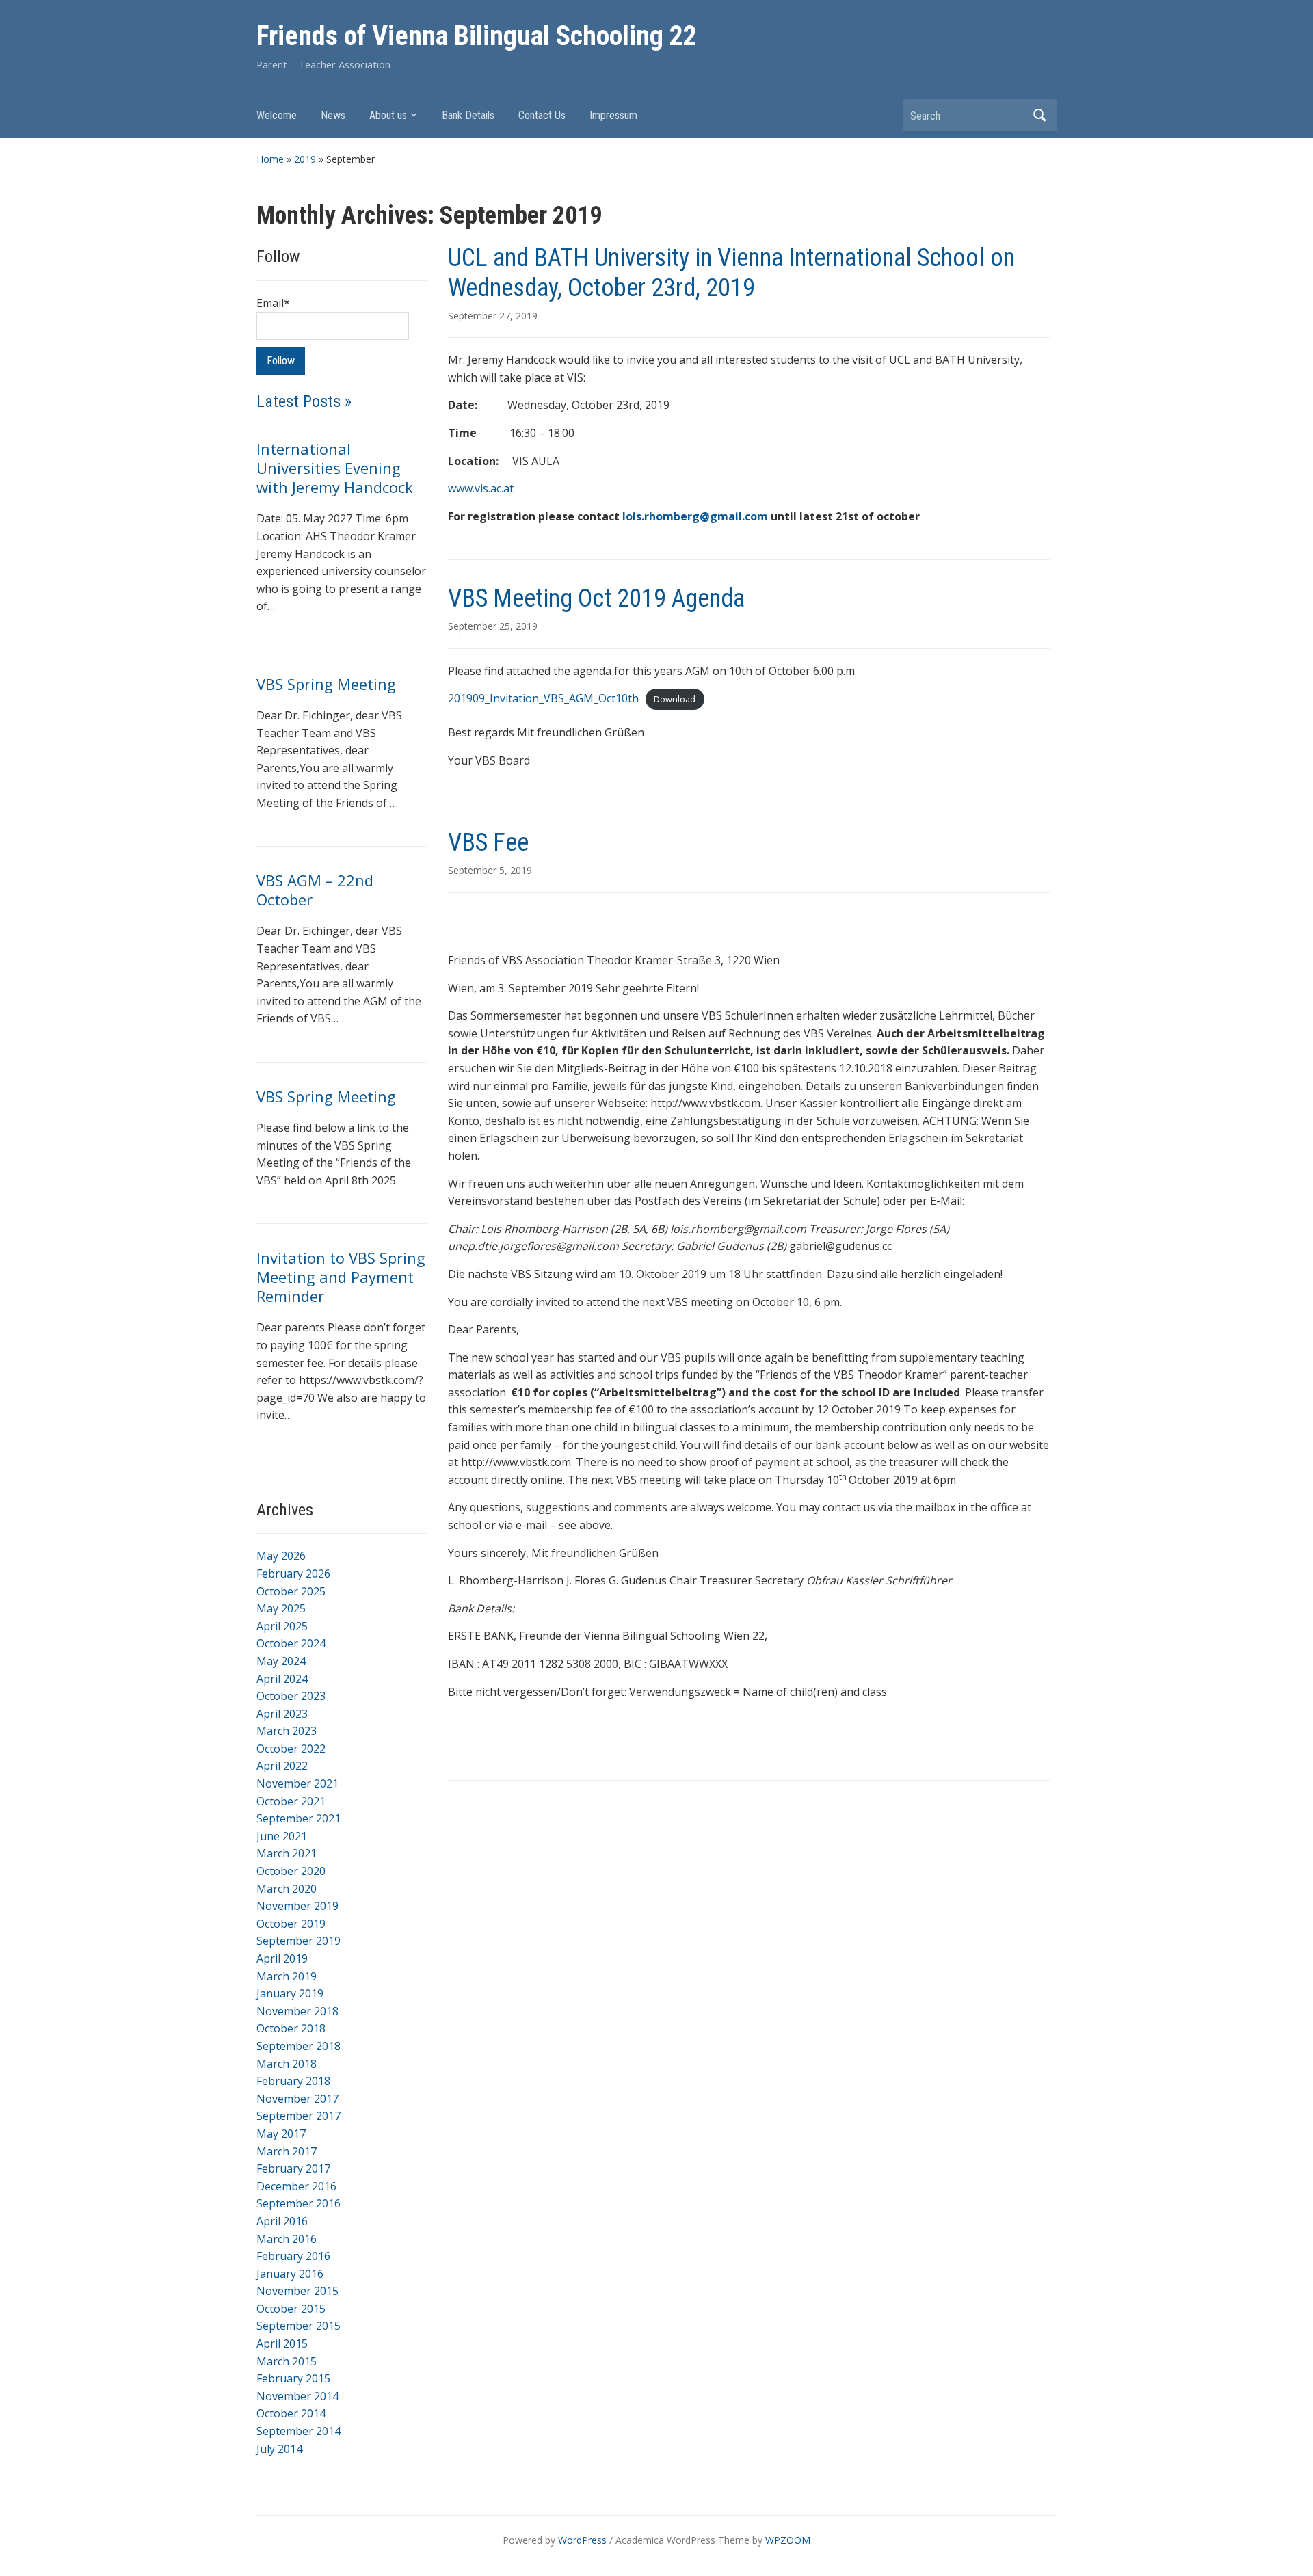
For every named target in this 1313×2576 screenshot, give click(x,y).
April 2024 (282, 1679)
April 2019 (282, 1958)
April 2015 (282, 2343)
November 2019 (297, 1906)
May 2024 (281, 1661)
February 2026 (293, 1574)
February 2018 (293, 2081)
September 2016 (299, 2203)
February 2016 (293, 2256)
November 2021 (297, 1783)
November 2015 (297, 2291)
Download (675, 699)
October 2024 (291, 1643)
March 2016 (287, 2239)
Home (270, 159)
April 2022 (282, 1766)
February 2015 (293, 2378)
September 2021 (299, 1818)
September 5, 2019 (490, 870)
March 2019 (287, 1976)
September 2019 (299, 1941)
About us (388, 115)
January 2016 (290, 2274)
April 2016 (282, 2221)
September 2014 (299, 2431)
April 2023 (282, 1714)
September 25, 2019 (493, 626)
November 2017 (297, 2099)
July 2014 (279, 2449)
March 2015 (287, 2361)
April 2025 (282, 1626)
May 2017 (281, 2134)
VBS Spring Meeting (326, 684)
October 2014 (291, 2413)
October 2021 (291, 1801)
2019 (305, 159)
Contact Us (542, 115)
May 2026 (281, 1556)
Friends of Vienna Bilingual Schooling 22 (477, 36)
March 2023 (287, 1731)
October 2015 (291, 2309)
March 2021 (287, 1853)
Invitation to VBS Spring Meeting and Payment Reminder (341, 1277)
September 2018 (299, 2046)
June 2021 (282, 1836)
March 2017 (287, 2151)
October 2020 (291, 1871)
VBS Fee (488, 842)
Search (1039, 115)
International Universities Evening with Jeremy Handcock (335, 468)
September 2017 (299, 2116)
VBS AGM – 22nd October (315, 890)
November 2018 (297, 2011)
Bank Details (468, 115)
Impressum (613, 115)
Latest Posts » (304, 401)
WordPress (582, 2540)
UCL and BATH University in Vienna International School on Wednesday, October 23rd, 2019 (731, 273)
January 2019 (290, 1993)
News (333, 115)
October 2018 (291, 2028)
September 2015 (299, 2326)
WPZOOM (788, 2540)
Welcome (277, 115)
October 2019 (291, 1924)
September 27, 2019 (493, 316)
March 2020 (287, 1889)
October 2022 (291, 1749)
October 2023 (291, 1696)
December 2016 (296, 2186)
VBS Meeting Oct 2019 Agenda (596, 598)
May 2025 (281, 1608)
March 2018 (287, 2064)
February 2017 (293, 2168)
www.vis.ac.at (481, 488)
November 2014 (297, 2396)
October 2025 (291, 1591)
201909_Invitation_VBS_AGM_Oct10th (543, 698)
